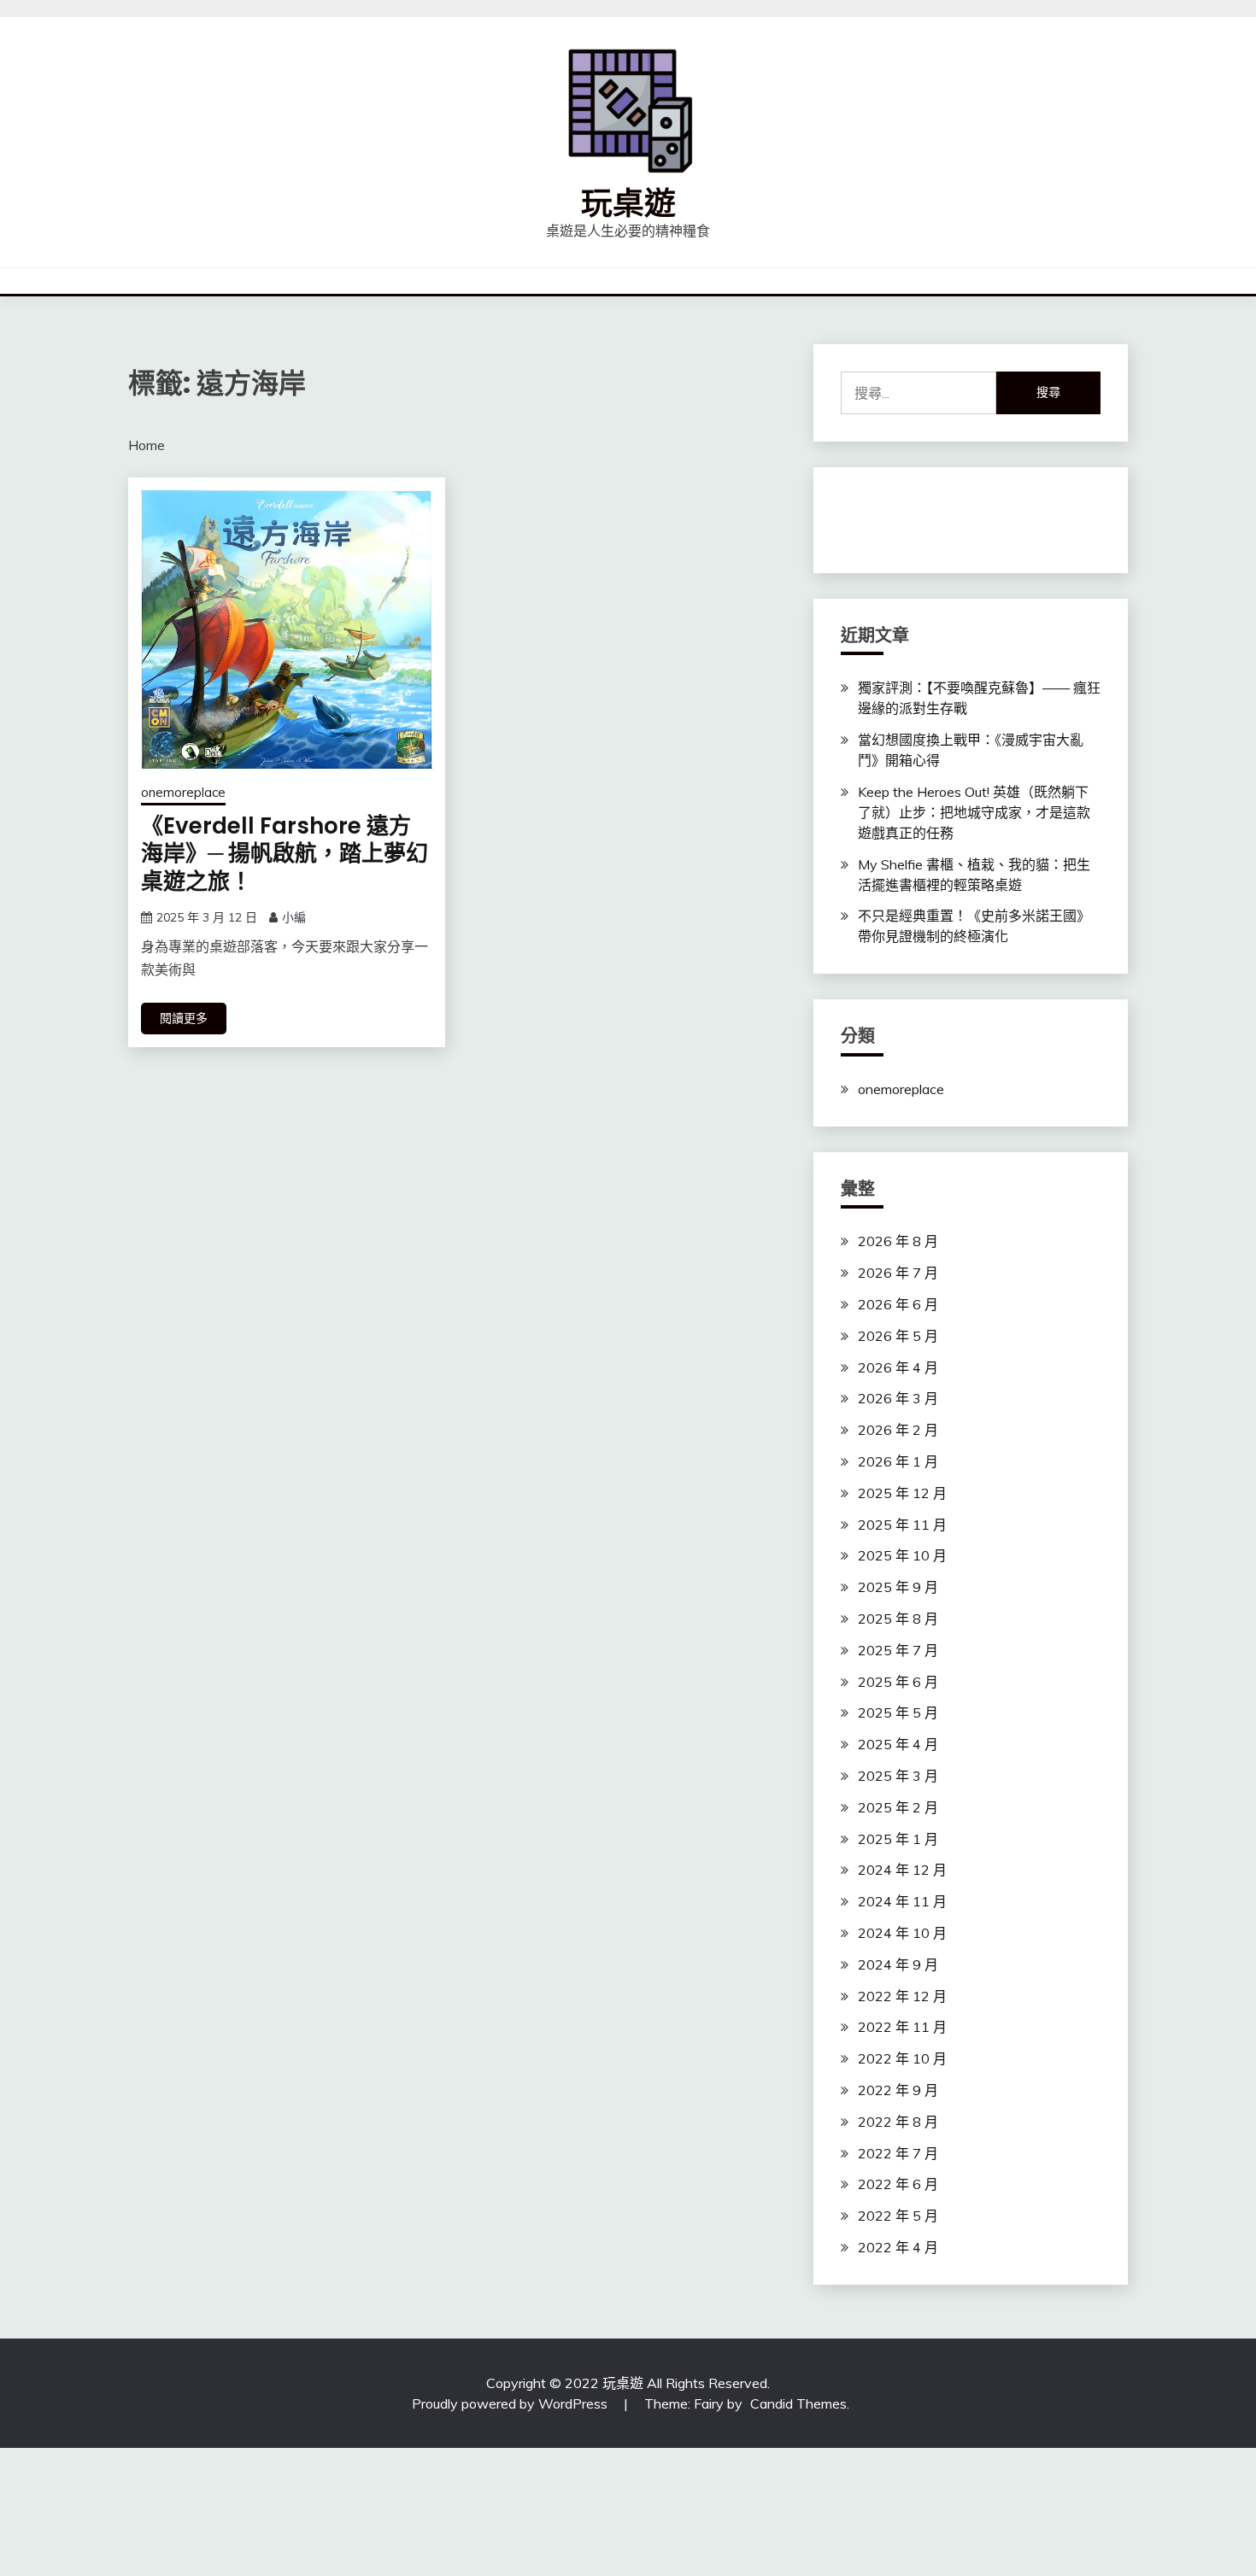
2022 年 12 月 (902, 1996)
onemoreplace (183, 792)
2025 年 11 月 (902, 1525)
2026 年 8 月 (898, 1241)
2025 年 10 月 (902, 1555)
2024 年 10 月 (902, 1933)
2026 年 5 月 (898, 1336)
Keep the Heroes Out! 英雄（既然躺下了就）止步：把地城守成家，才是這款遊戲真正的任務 (974, 812)
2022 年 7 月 (898, 2153)
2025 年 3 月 (898, 1776)
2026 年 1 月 (898, 1461)
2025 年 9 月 (898, 1587)
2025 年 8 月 (898, 1619)
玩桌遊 (628, 203)
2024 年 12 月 (902, 1870)
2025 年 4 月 (898, 1744)
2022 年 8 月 (898, 2122)
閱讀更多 (184, 1018)
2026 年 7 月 (898, 1273)
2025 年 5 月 (898, 1712)
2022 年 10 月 (902, 2058)
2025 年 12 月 (902, 1493)
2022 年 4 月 (898, 2247)
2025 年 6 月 (898, 1682)
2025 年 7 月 (898, 1650)
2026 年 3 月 (898, 1398)
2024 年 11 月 (902, 1901)
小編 (294, 917)
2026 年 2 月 (898, 1430)
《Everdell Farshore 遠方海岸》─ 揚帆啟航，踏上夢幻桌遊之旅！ (285, 854)
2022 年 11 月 (902, 2027)
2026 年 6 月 (898, 1304)
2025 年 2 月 (898, 1807)
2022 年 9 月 (898, 2090)
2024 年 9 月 (898, 1964)
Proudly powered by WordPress (511, 2403)
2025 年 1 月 (898, 1839)
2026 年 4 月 (898, 1367)
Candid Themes (798, 2403)
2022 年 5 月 (898, 2216)
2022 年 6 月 (898, 2184)
